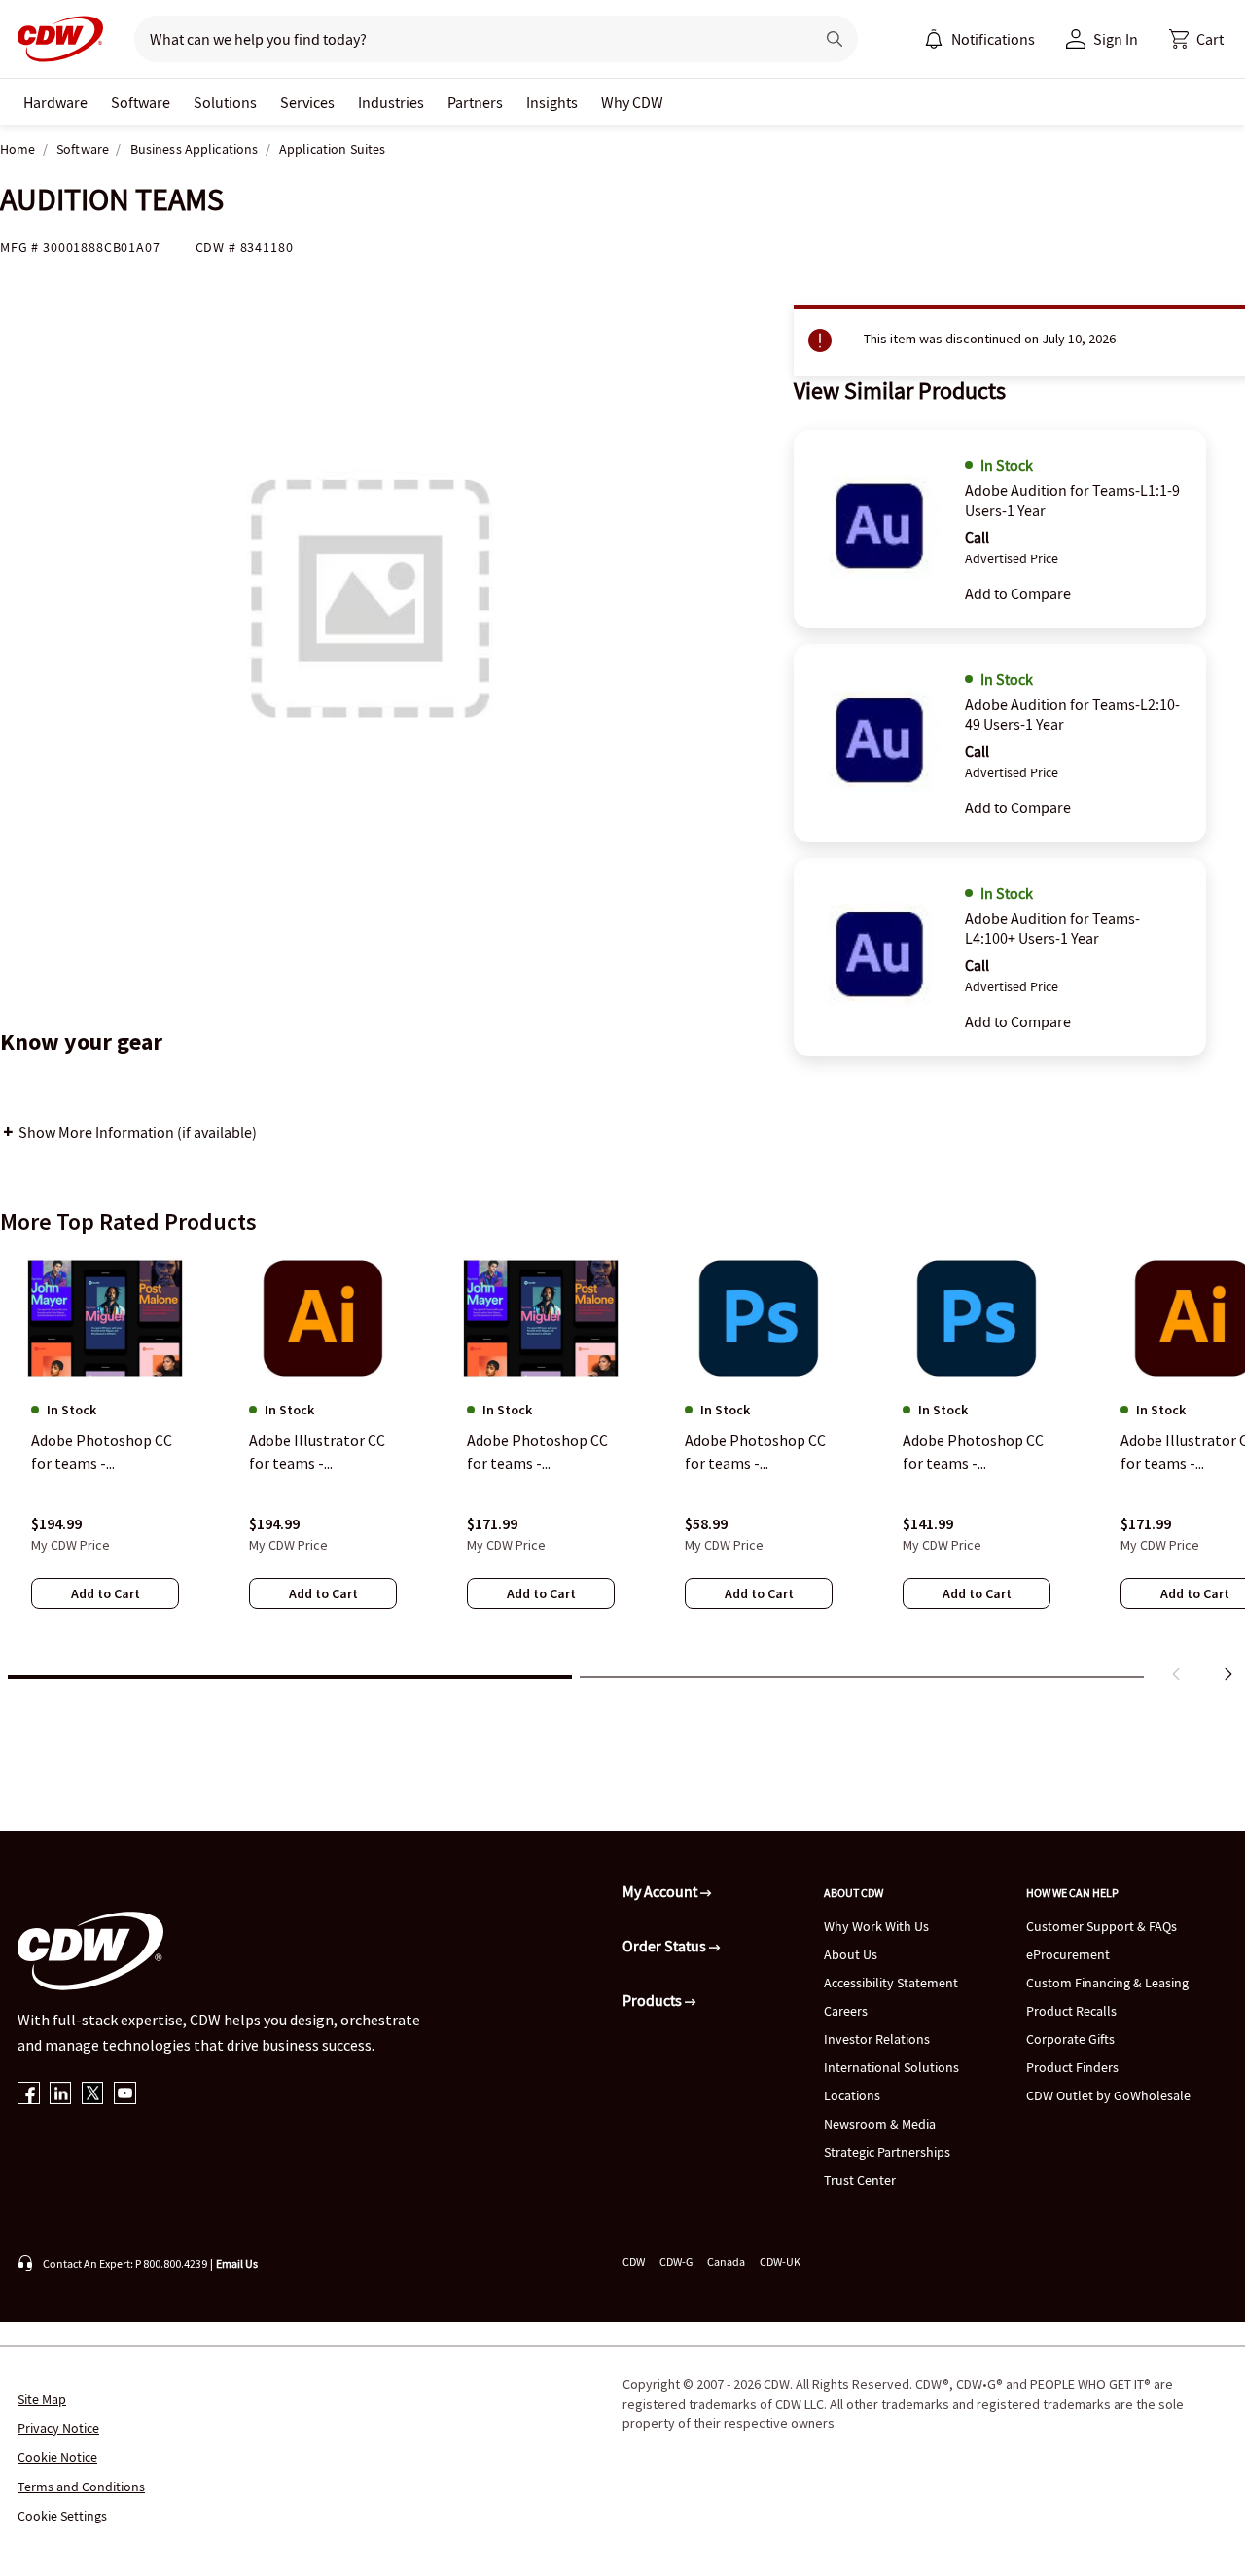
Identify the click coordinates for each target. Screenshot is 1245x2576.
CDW (634, 2261)
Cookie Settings (62, 2516)
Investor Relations (877, 2039)
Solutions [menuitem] (225, 102)
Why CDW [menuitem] (632, 102)
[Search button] (835, 39)
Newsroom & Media (880, 2124)
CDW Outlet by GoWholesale (1108, 2095)
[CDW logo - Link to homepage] (54, 39)
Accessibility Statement (891, 1983)
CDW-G (676, 2261)
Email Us (237, 2263)
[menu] (979, 39)
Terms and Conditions (81, 2487)
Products (654, 2000)
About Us (851, 1954)
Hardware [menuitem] (55, 102)
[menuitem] (934, 39)
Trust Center (860, 2180)
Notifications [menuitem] (993, 39)
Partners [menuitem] (475, 102)
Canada (726, 2261)
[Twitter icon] (93, 2095)
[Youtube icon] (125, 2095)
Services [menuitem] (307, 102)
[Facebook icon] (29, 2095)
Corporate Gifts (1070, 2039)
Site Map (42, 2399)
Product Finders (1072, 2067)
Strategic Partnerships (887, 2152)
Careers (846, 2011)
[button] (1196, 39)
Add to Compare (1018, 593)
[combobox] (466, 39)
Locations (852, 2095)
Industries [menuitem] (391, 102)
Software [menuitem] (141, 102)
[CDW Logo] (54, 39)
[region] (622, 1472)
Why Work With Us (876, 1926)
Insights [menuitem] (552, 102)
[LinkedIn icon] (61, 2095)
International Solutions (891, 2067)
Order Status (666, 1946)
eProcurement (1068, 1954)
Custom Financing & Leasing (1107, 1983)
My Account (661, 1891)
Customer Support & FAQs (1102, 1926)
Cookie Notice (57, 2457)
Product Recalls (1071, 2011)
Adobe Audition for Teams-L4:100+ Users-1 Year (1052, 928)
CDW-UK (780, 2261)
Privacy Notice (58, 2428)
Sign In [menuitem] (1116, 39)
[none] (55, 102)
